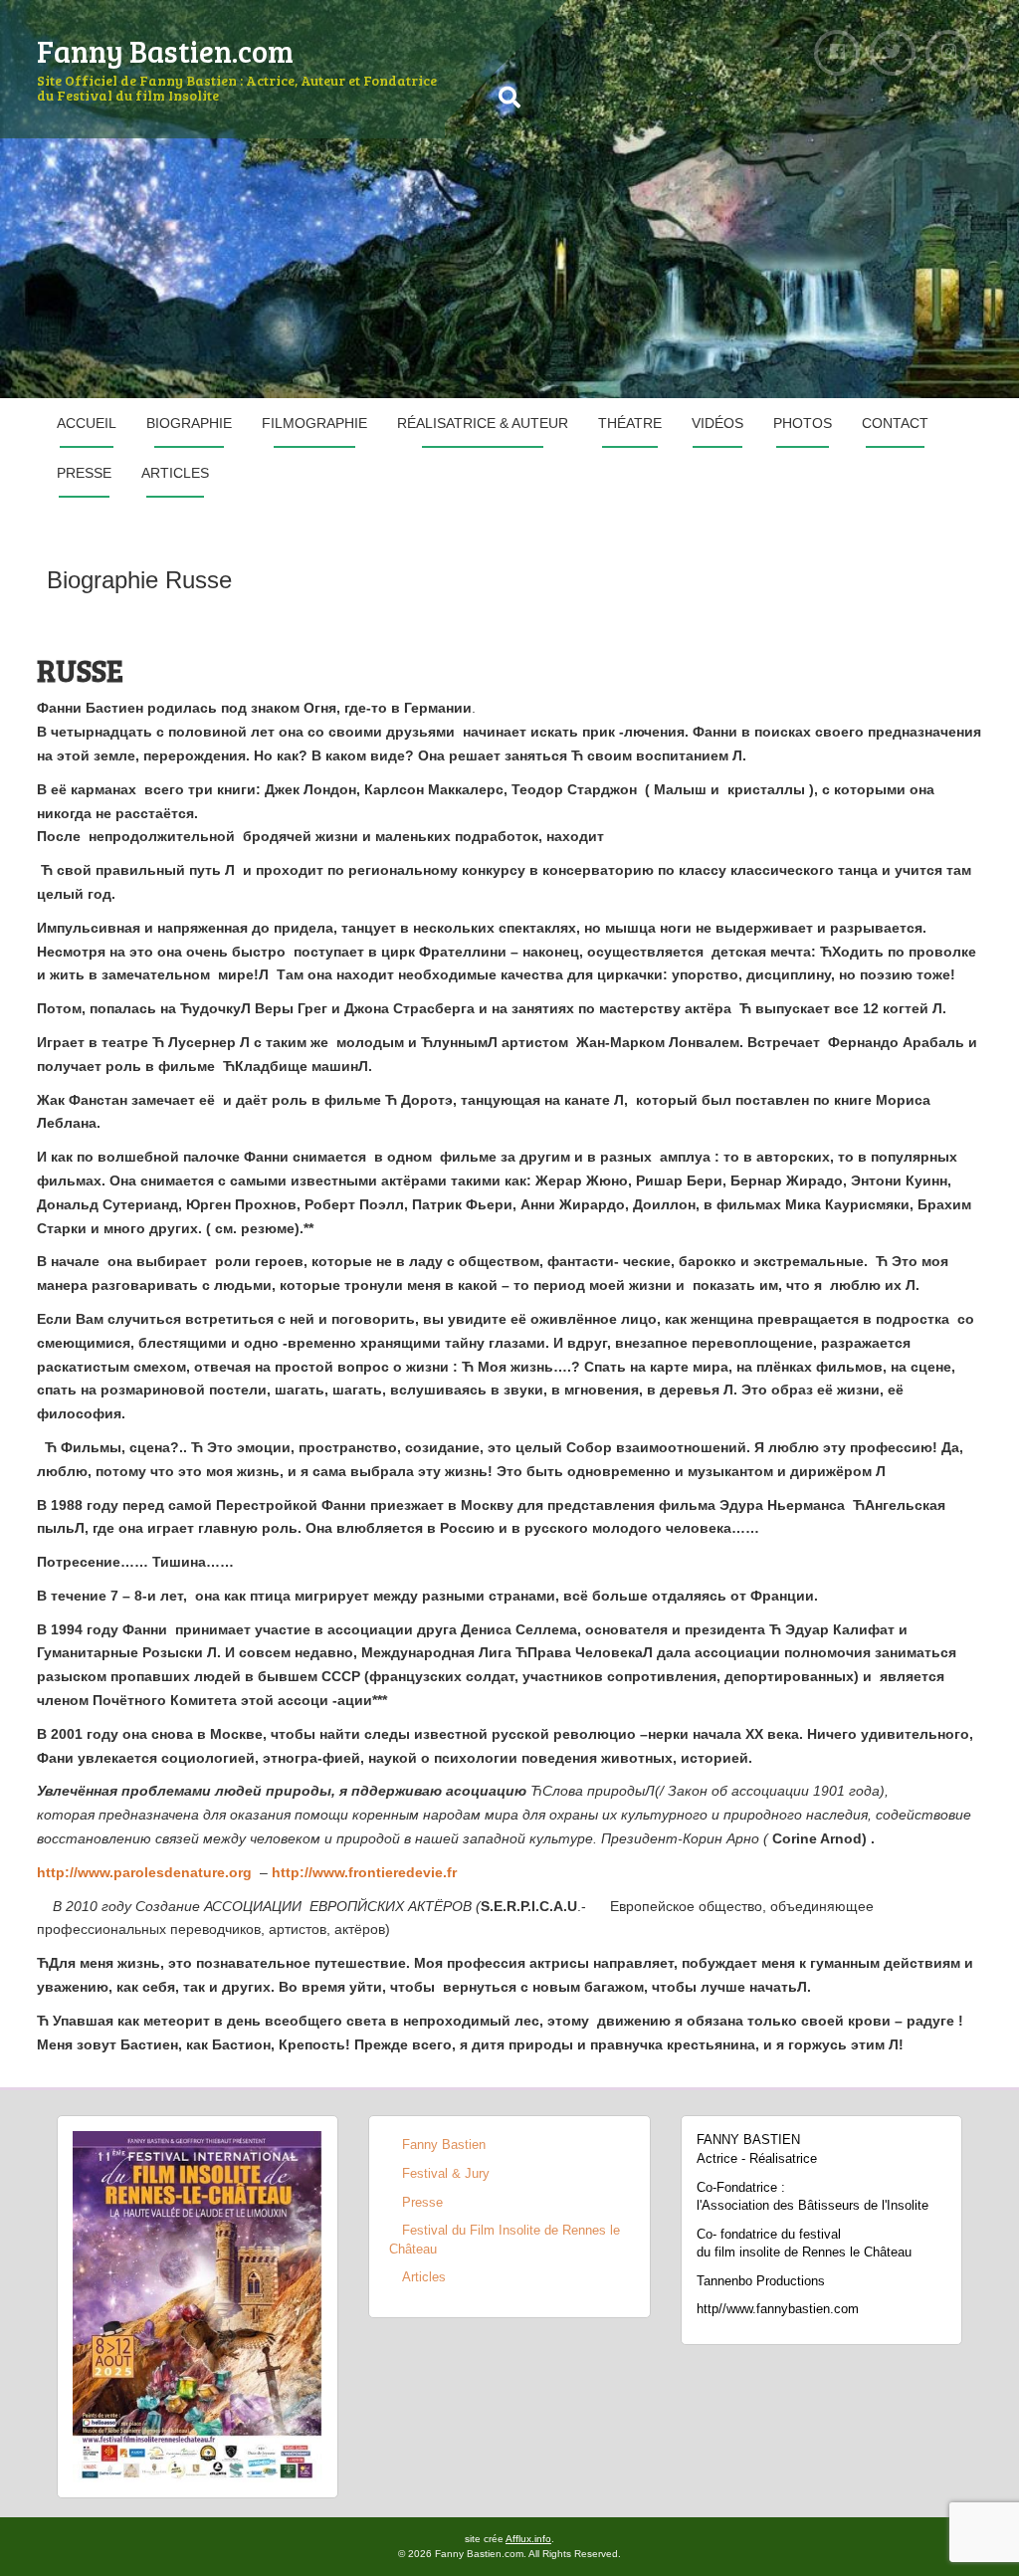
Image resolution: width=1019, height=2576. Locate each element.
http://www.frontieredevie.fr (364, 1872)
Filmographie (314, 423)
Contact (895, 423)
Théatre (630, 423)
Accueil (87, 423)
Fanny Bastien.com (165, 51)
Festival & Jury (446, 2173)
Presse (84, 473)
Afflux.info (528, 2539)
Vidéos (717, 423)
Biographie (189, 423)
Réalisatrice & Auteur (483, 423)
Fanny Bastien (444, 2145)
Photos (803, 423)
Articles (175, 473)
